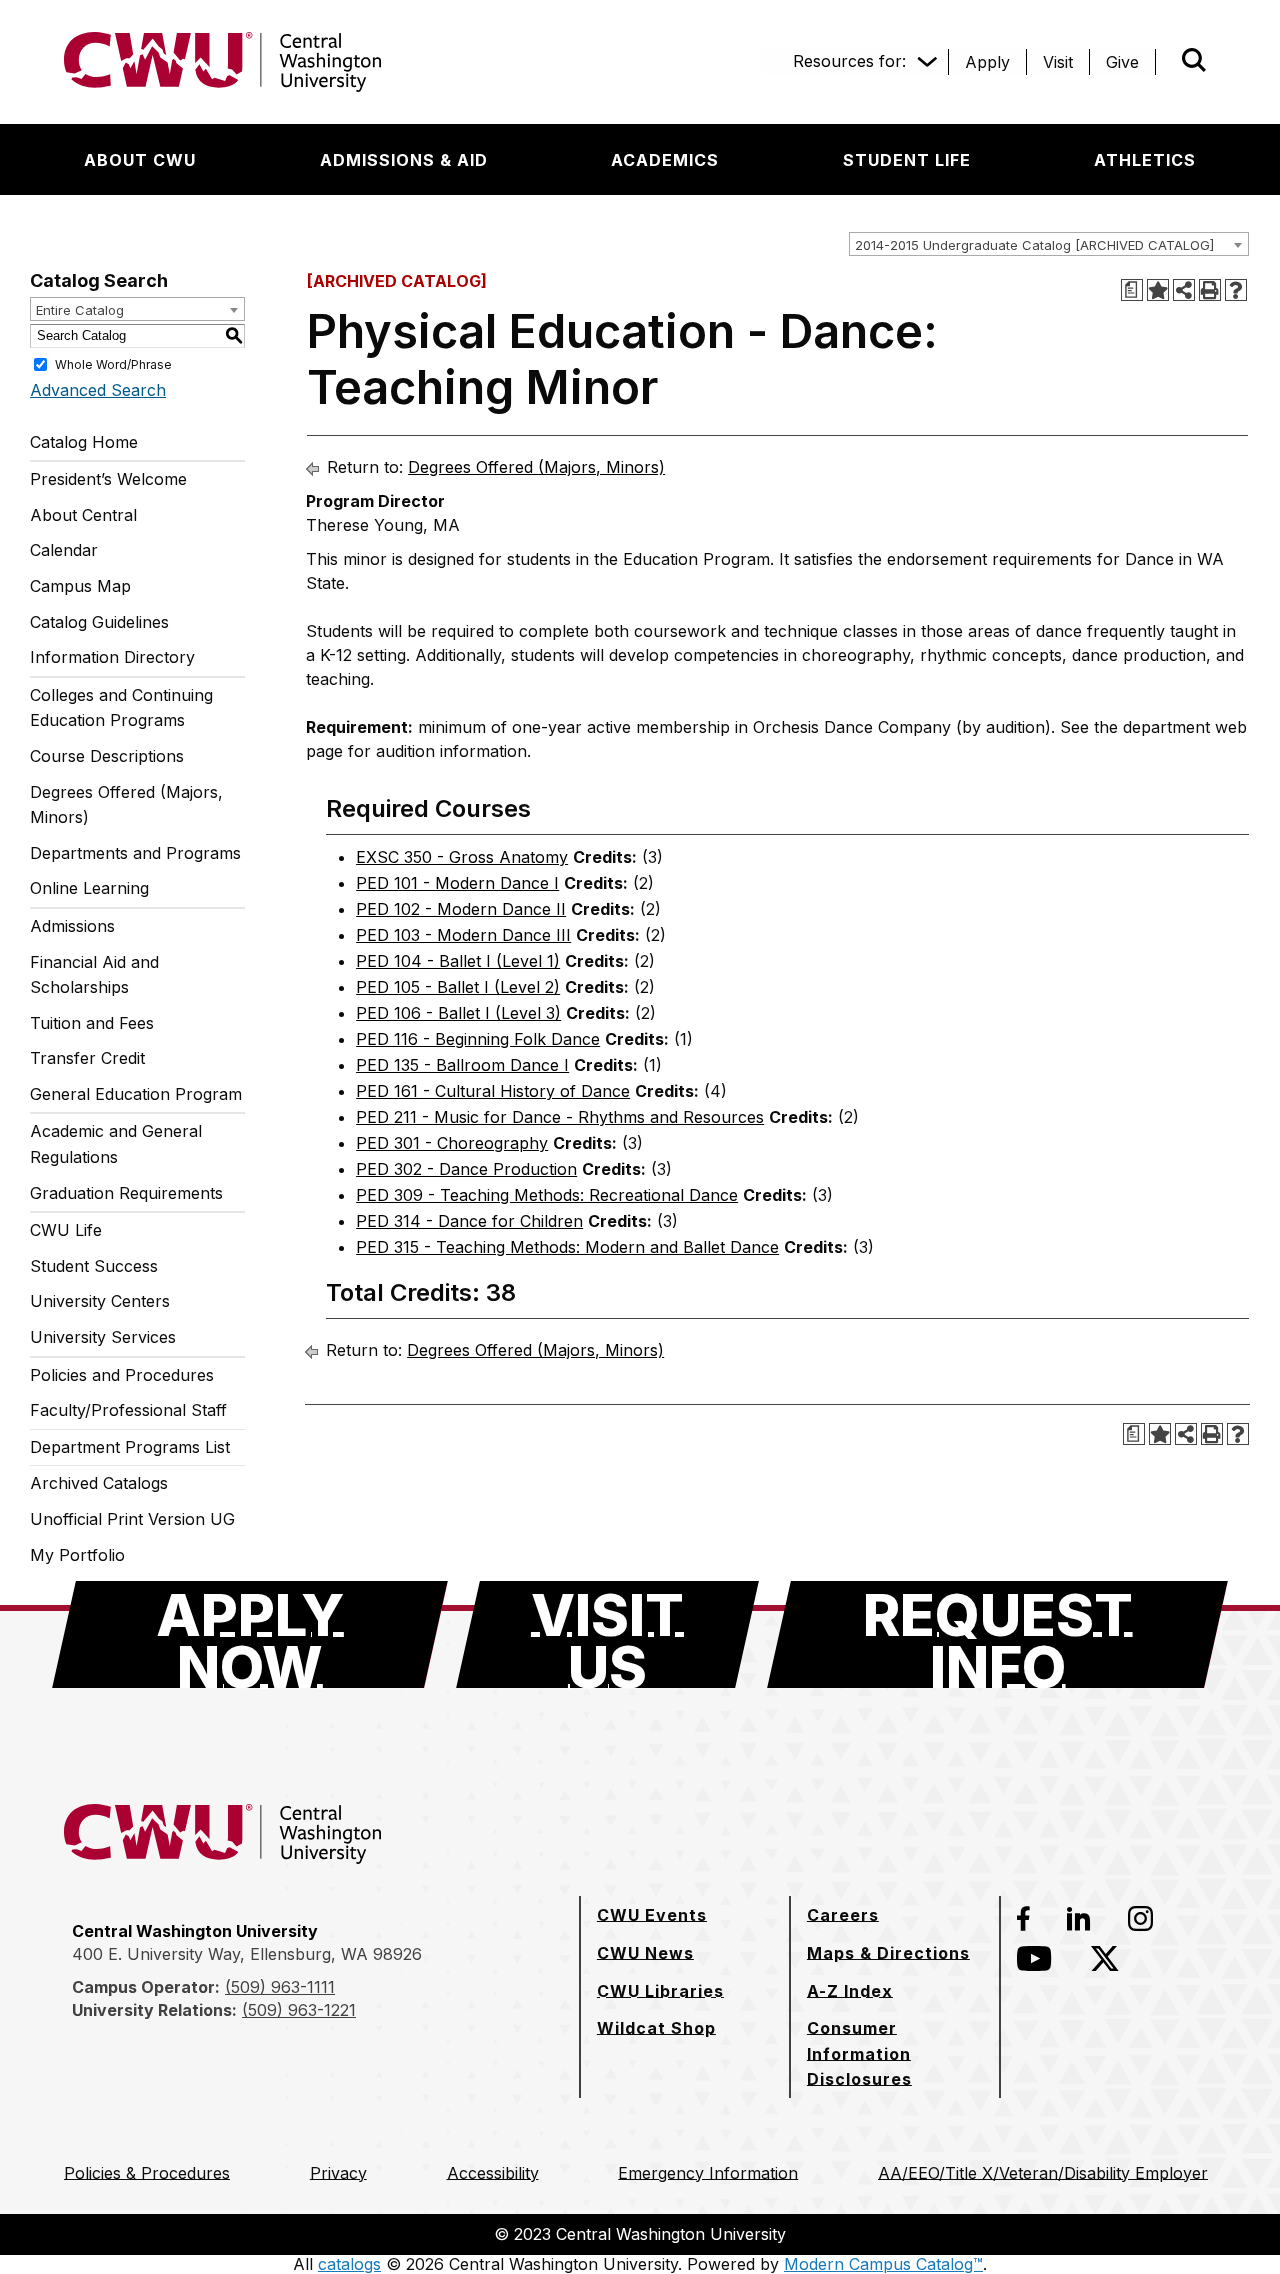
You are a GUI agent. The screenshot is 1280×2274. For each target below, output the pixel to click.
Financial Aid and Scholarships (94, 975)
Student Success (94, 1266)
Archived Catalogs (99, 1483)
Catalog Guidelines (99, 622)
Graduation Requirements (126, 1193)
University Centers (100, 1301)
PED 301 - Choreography (452, 1143)
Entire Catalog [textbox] (80, 310)
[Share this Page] (1184, 290)
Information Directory (112, 657)
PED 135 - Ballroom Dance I (462, 1065)
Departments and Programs (135, 853)
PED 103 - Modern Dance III (463, 935)
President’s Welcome (108, 479)
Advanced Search (98, 390)
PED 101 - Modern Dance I (457, 883)
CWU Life (66, 1230)
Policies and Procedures (122, 1375)
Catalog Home (84, 442)
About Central (83, 515)
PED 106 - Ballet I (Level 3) (458, 1013)
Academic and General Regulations (116, 1144)
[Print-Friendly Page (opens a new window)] (1210, 290)
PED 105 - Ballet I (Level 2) (458, 987)
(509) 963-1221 (299, 2010)
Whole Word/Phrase (113, 363)
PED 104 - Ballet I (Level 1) (458, 961)
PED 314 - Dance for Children (469, 1221)
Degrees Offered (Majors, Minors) (126, 805)
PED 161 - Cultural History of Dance (493, 1091)
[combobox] (1049, 244)
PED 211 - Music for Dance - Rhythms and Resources (560, 1117)
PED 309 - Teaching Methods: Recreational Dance (547, 1195)
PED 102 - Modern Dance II (461, 909)
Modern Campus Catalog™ (883, 2264)
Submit (1166, 62)
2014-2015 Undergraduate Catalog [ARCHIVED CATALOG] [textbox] (1034, 245)
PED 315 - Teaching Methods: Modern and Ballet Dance (567, 1247)
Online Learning (89, 888)
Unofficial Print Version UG (132, 1519)
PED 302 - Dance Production (466, 1169)
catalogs (349, 2264)
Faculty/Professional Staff (128, 1410)
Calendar (64, 550)
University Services (103, 1337)
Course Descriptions (107, 756)
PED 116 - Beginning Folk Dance (478, 1039)
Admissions (72, 926)
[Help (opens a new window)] (1236, 290)
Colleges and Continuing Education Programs (121, 708)
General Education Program (136, 1094)
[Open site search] (1194, 60)
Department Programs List (130, 1447)
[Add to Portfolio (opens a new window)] (1158, 290)
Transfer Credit (87, 1058)
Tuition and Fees (92, 1023)
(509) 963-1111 (280, 1987)
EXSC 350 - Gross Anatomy (462, 857)
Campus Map (80, 586)
